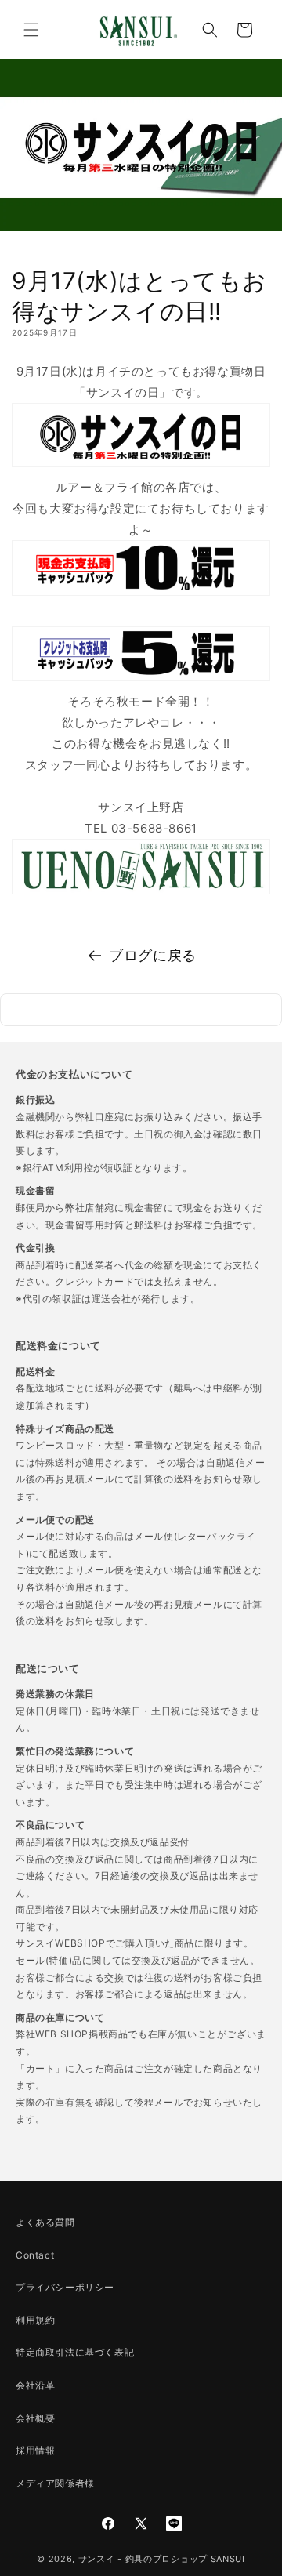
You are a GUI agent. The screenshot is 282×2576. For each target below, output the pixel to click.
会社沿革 (35, 2385)
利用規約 (35, 2320)
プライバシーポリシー (65, 2287)
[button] (31, 30)
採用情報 (35, 2450)
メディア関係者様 (55, 2483)
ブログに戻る (153, 955)
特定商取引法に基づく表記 (75, 2352)
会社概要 (35, 2418)
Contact (35, 2255)
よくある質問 (45, 2222)
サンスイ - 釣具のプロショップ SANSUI (162, 2559)
